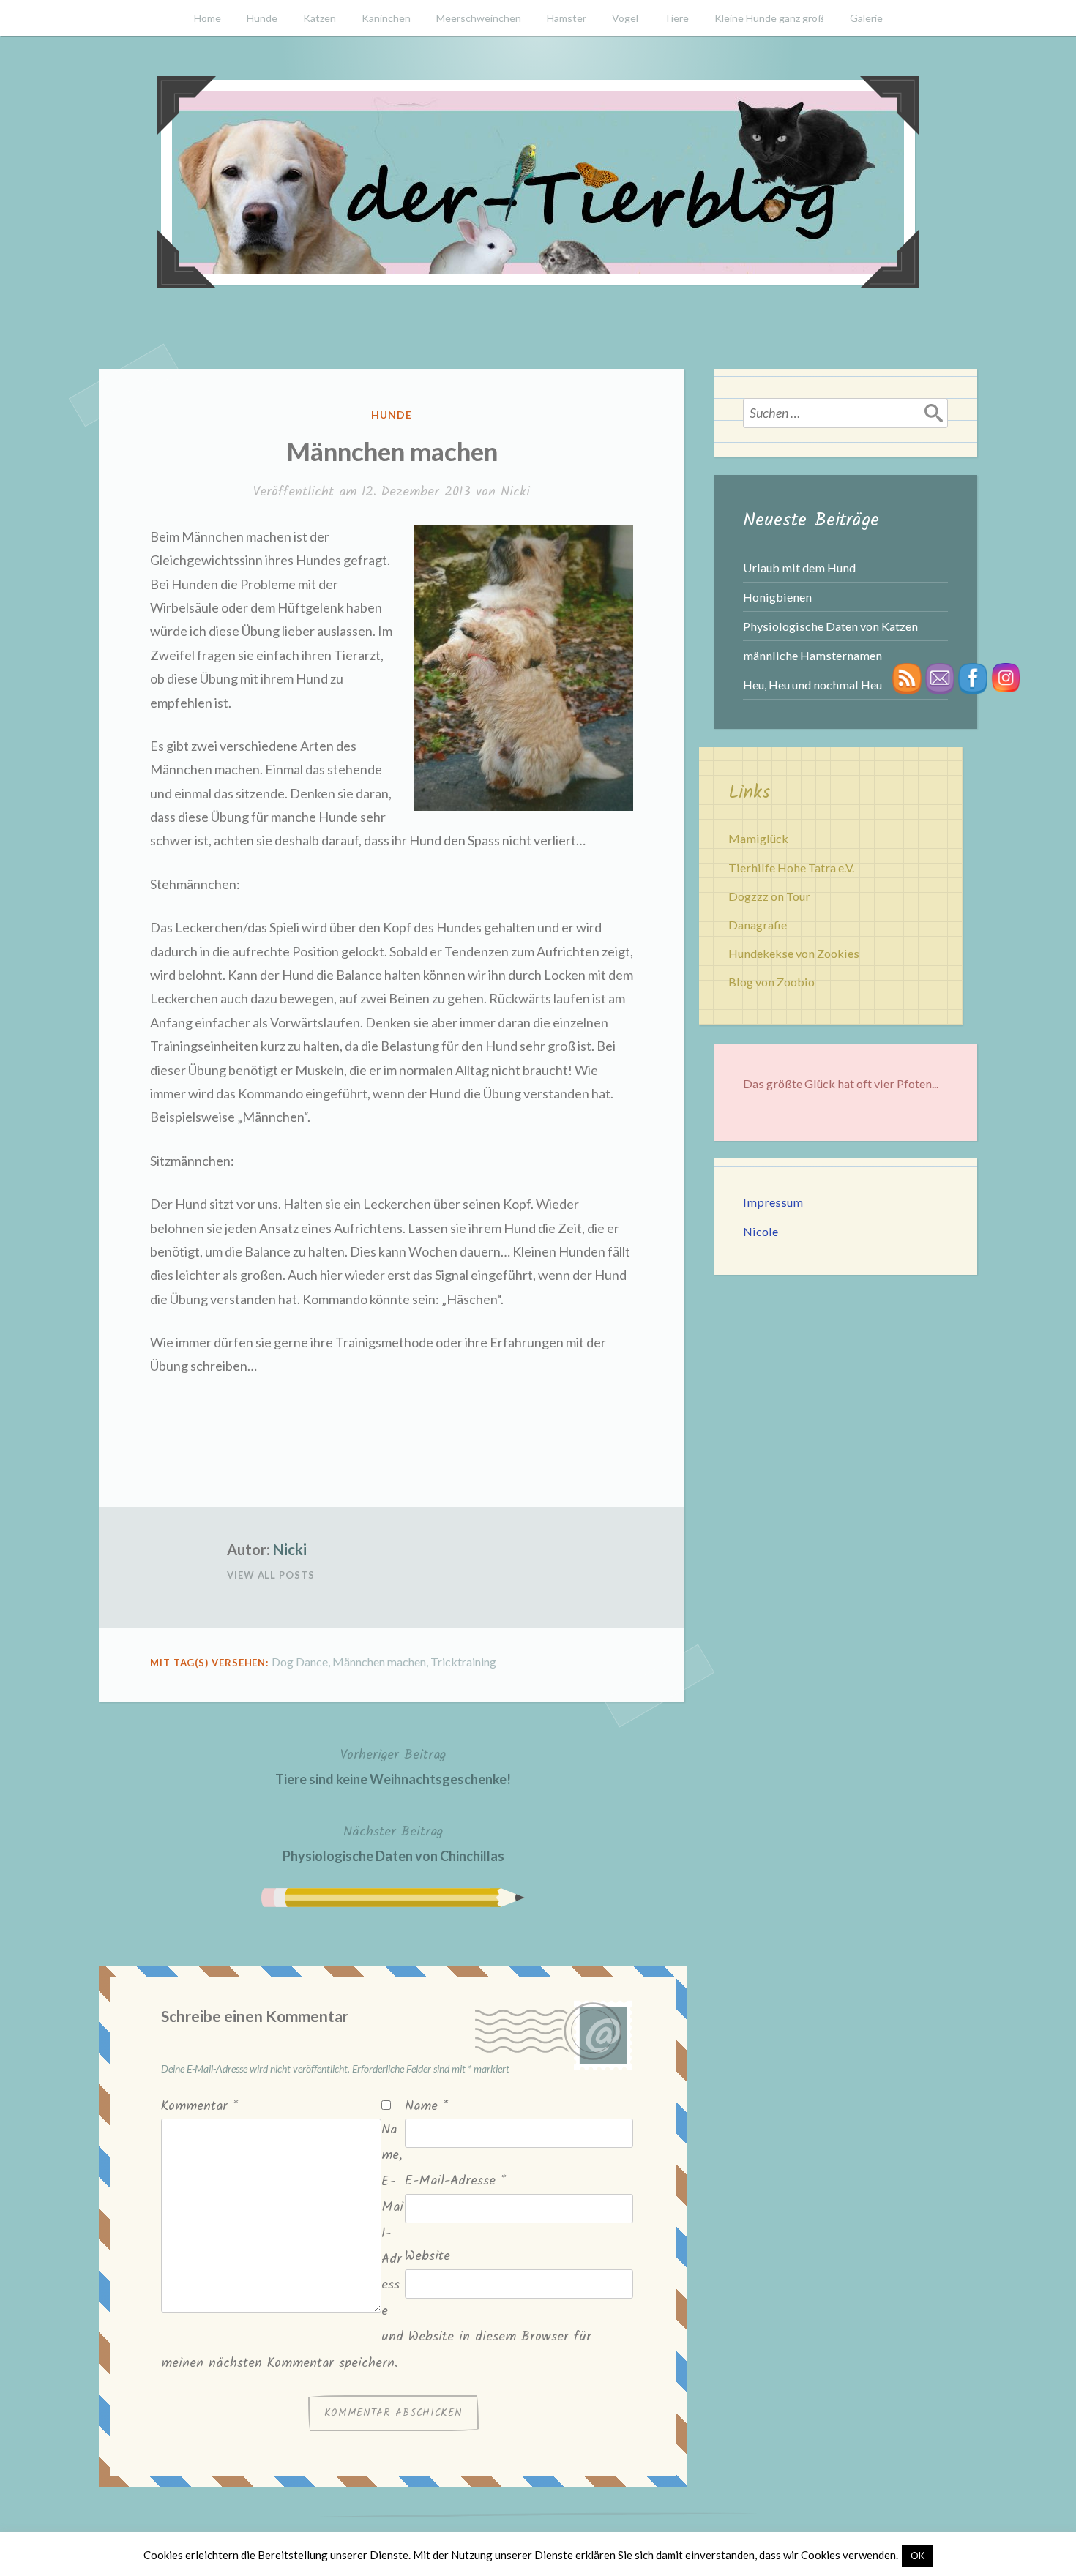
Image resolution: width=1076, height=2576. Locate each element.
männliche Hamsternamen (812, 655)
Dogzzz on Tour (769, 896)
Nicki (515, 492)
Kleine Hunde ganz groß (769, 18)
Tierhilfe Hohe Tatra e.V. (791, 868)
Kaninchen (386, 18)
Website (427, 2257)
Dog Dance (300, 1662)
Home (208, 18)
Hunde (262, 18)
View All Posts (271, 1575)
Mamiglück (758, 838)
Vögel (625, 18)
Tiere (676, 18)
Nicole (761, 1231)
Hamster (567, 18)
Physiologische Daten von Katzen (830, 626)
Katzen (320, 18)
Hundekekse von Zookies (794, 953)
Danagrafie (758, 925)
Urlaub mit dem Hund (799, 568)
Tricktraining (463, 1662)
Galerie (866, 18)
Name (426, 2107)
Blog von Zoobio (771, 982)
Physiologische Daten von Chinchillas (393, 1843)
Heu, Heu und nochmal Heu (812, 685)
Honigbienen (777, 597)
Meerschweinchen (479, 18)
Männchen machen (379, 1662)
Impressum (773, 1202)
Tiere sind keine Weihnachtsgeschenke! (393, 1766)
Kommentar (199, 2107)
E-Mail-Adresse (455, 2181)
